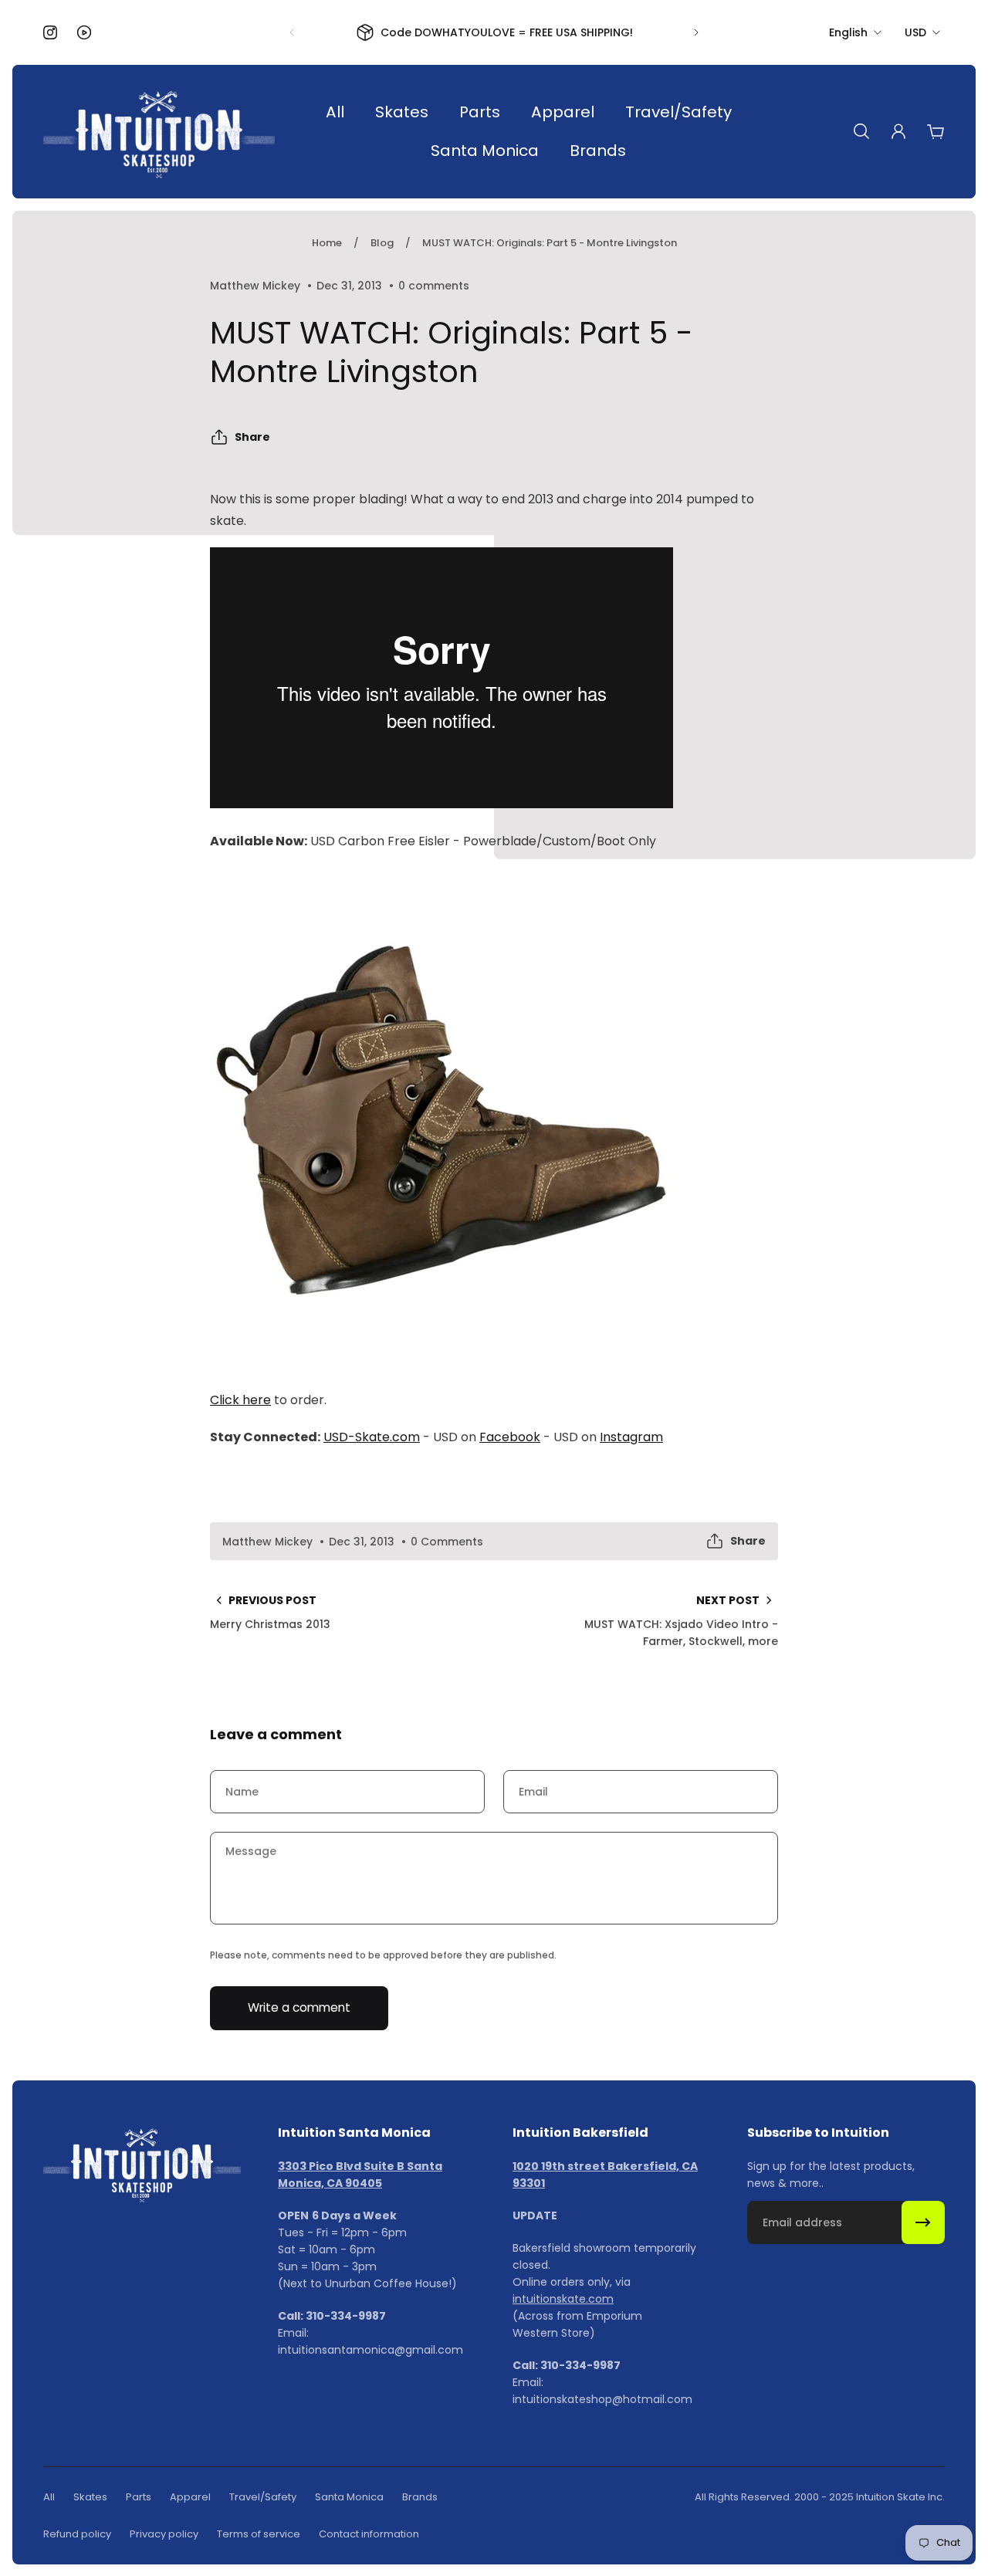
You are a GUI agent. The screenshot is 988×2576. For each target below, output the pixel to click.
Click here (240, 1400)
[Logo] (159, 132)
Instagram (631, 1437)
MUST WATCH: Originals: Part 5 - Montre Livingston (550, 243)
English (848, 32)
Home (327, 243)
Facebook (510, 1437)
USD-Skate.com (372, 1437)
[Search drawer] (861, 131)
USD (915, 32)
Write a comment (299, 2007)
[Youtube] (84, 32)
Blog (382, 243)
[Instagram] (50, 32)
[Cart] (936, 131)
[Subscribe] (923, 2222)
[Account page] (898, 131)
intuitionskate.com (563, 2299)
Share (252, 437)
